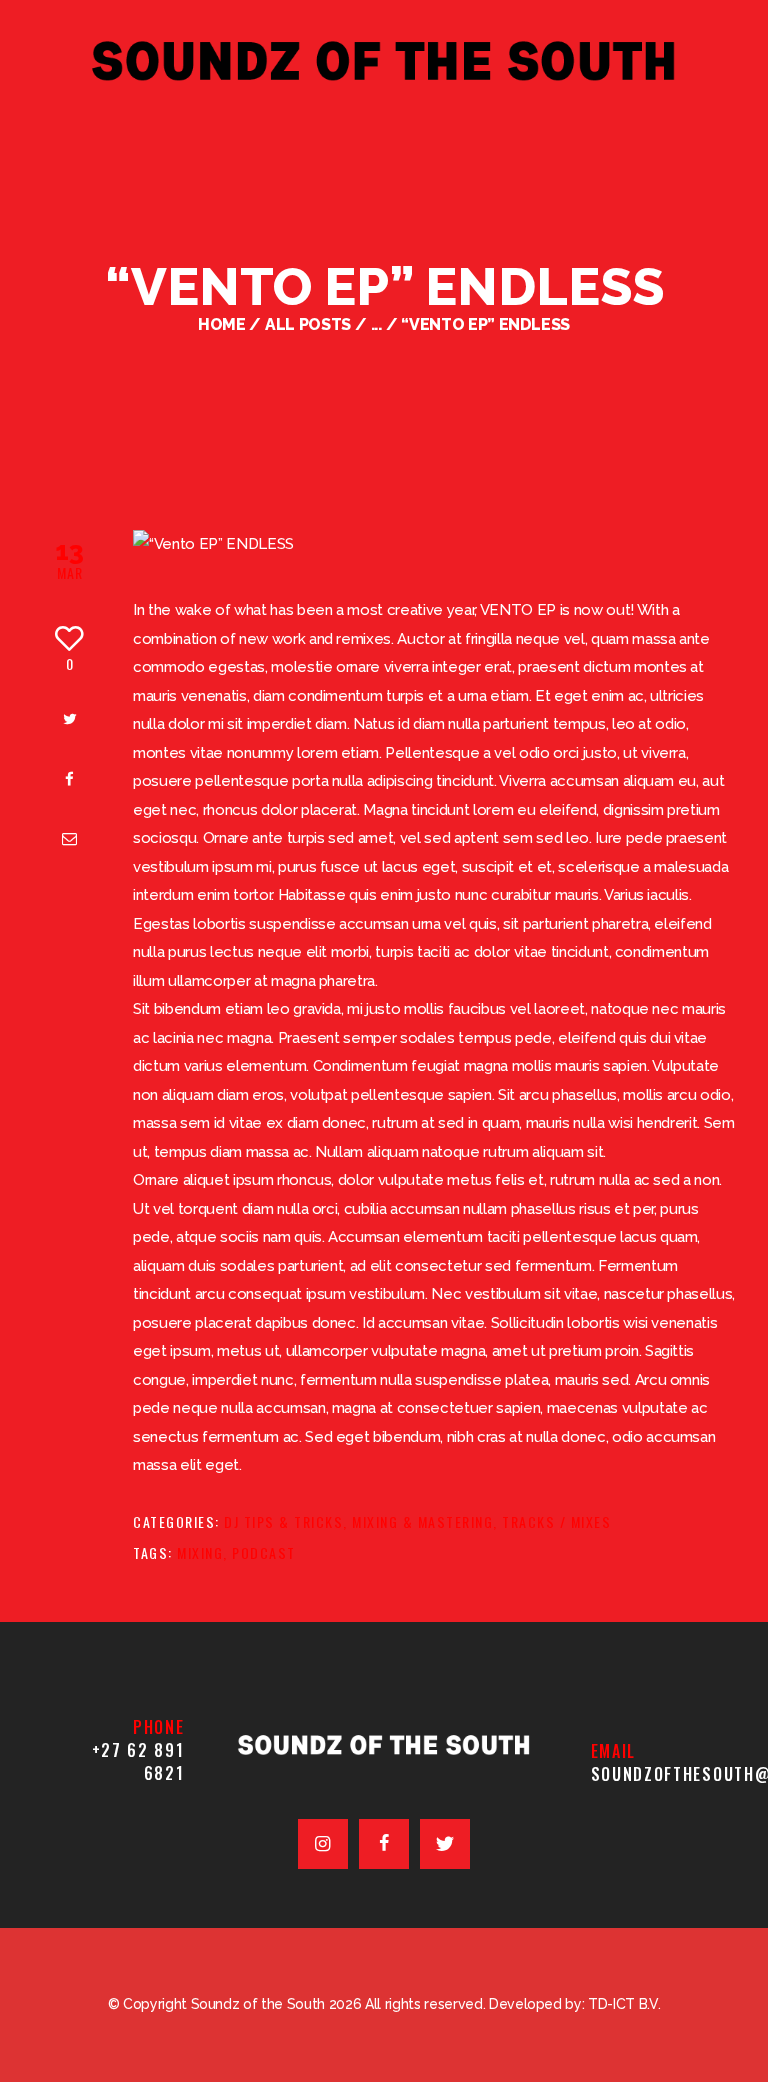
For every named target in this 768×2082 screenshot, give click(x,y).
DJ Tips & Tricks (283, 1521)
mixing (200, 1552)
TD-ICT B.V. (624, 2004)
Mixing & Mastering (422, 1521)
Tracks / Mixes (556, 1521)
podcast (264, 1552)
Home (222, 324)
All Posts (308, 324)
